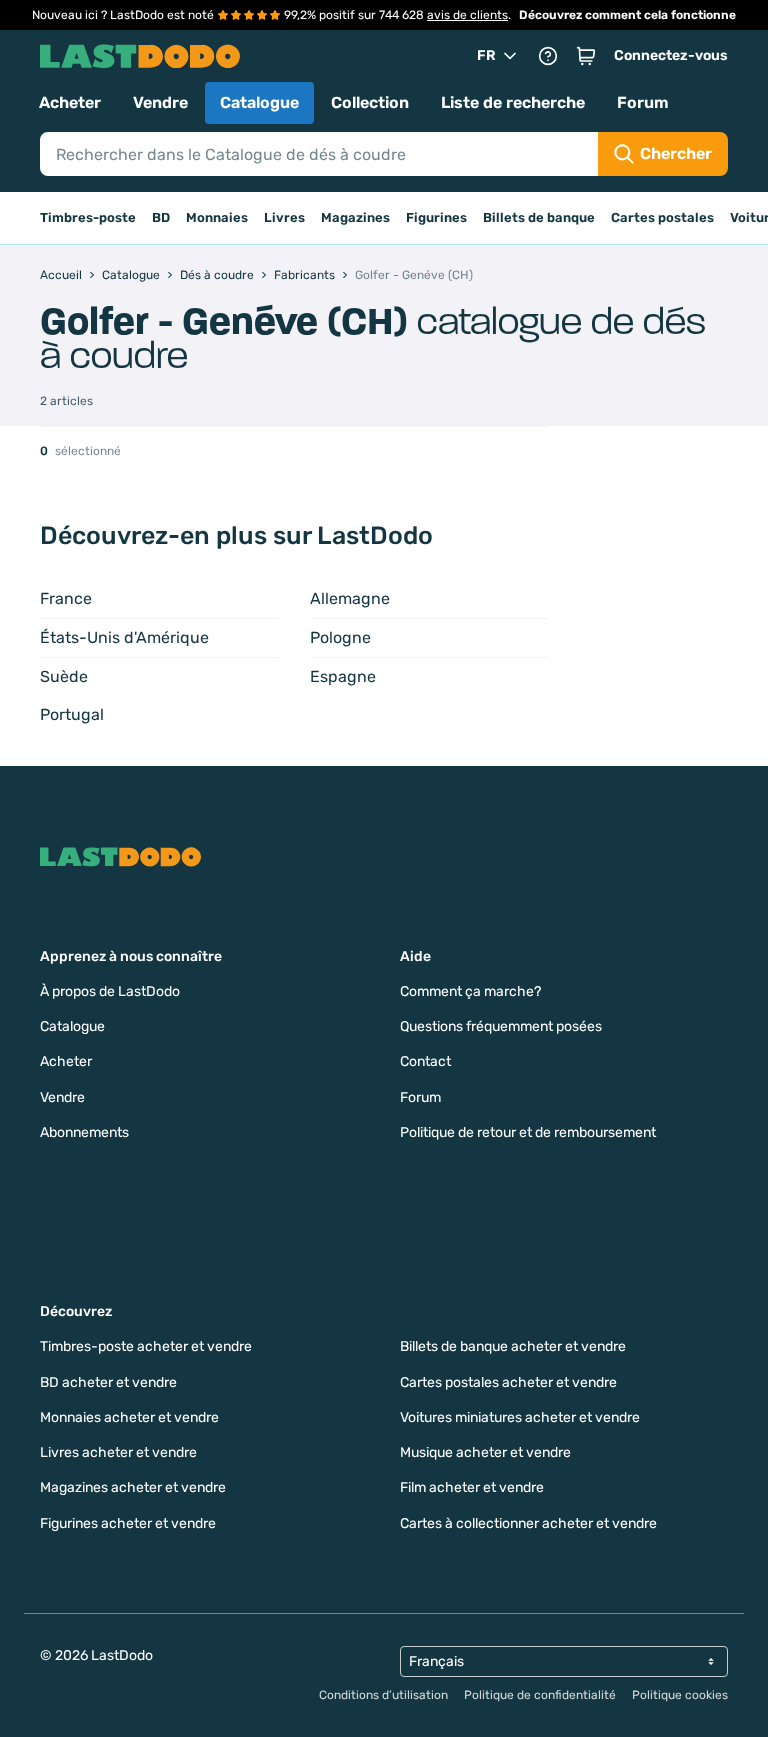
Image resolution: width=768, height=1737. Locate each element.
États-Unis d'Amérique (124, 637)
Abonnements (84, 1132)
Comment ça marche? (470, 991)
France (66, 598)
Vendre (160, 102)
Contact (425, 1061)
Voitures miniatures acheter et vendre (520, 1417)
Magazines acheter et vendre (133, 1487)
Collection (370, 102)
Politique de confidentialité (540, 1695)
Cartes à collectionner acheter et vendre (528, 1523)
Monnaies (217, 217)
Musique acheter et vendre (485, 1452)
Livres (284, 217)
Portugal (72, 714)
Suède (64, 676)
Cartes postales (662, 217)
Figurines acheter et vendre (128, 1523)
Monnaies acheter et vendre (129, 1417)
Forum (643, 102)
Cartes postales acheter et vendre (508, 1382)
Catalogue (259, 102)
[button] (586, 56)
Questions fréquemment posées (501, 1026)
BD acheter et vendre (108, 1382)
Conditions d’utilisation (383, 1695)
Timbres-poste (88, 217)
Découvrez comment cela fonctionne (627, 15)
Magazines (355, 217)
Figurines (436, 217)
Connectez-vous (671, 55)
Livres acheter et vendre (118, 1452)
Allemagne (350, 598)
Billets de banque (539, 217)
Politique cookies (680, 1695)
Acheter (70, 102)
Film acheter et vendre (472, 1487)
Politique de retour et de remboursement (528, 1132)
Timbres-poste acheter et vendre (146, 1346)
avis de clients (467, 15)
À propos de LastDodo (110, 991)
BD (161, 217)
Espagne (343, 676)
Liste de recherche (513, 102)
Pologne (340, 637)
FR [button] (486, 55)
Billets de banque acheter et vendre (513, 1346)
